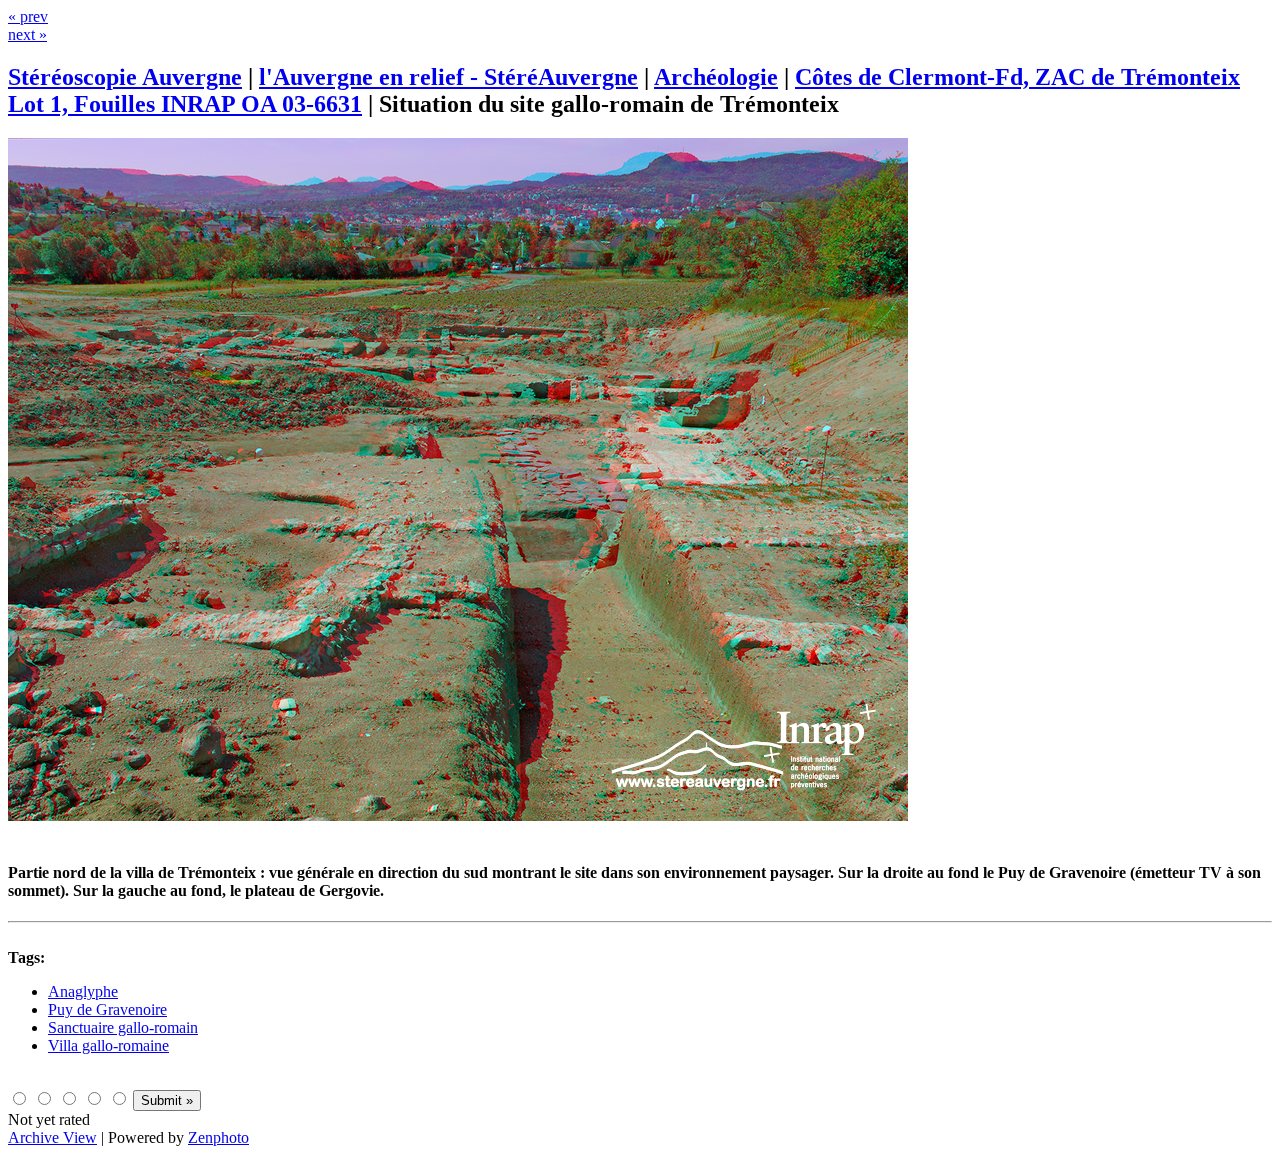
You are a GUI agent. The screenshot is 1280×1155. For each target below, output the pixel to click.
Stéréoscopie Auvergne (125, 77)
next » (27, 34)
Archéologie (716, 77)
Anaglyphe (83, 991)
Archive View (52, 1137)
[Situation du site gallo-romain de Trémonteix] (458, 815)
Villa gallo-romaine (108, 1045)
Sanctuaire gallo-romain (123, 1027)
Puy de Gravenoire (107, 1009)
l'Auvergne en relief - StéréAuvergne (448, 77)
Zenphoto (218, 1137)
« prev (28, 16)
